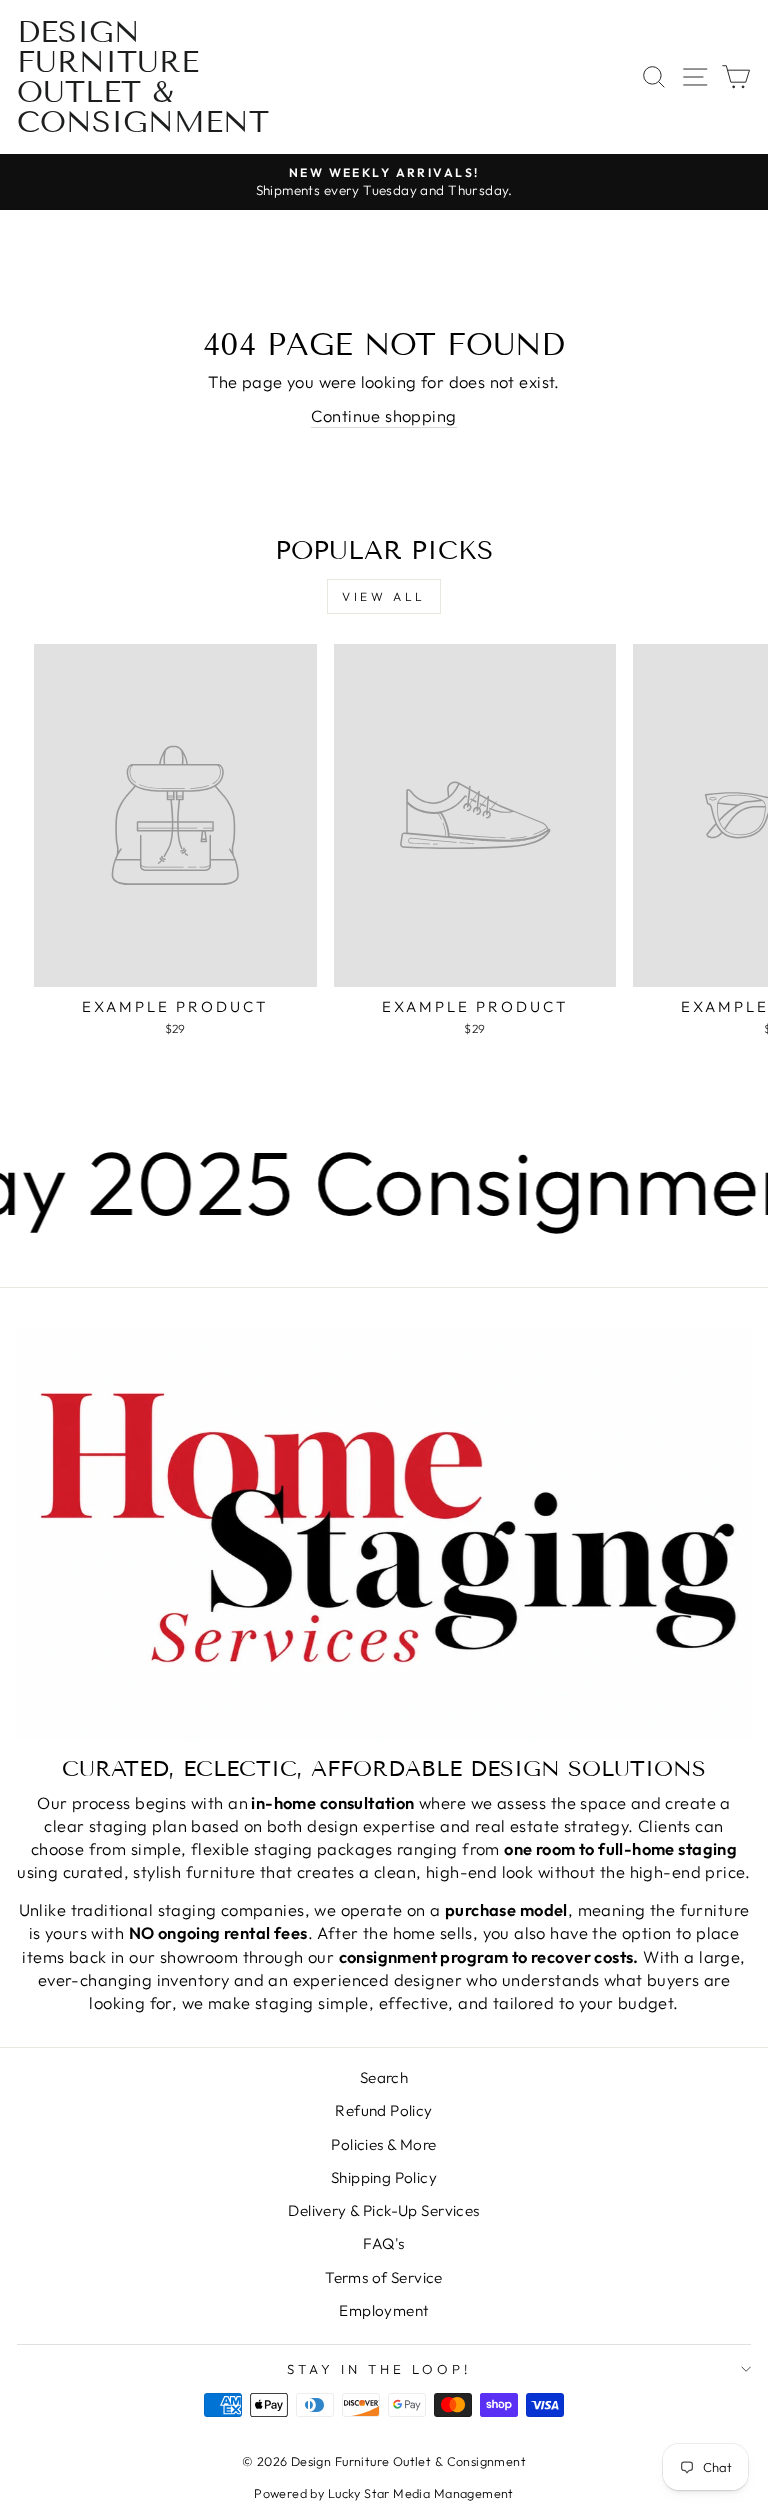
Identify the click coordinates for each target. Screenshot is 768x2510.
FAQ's (383, 2243)
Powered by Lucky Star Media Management (384, 2493)
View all (384, 596)
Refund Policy (383, 2110)
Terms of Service (384, 2277)
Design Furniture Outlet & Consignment (143, 77)
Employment (383, 2310)
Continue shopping (383, 415)
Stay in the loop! (379, 2369)
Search (384, 2077)
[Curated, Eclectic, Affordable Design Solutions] (384, 1534)
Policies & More (383, 2144)
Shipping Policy (384, 2177)
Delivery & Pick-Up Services (383, 2210)
